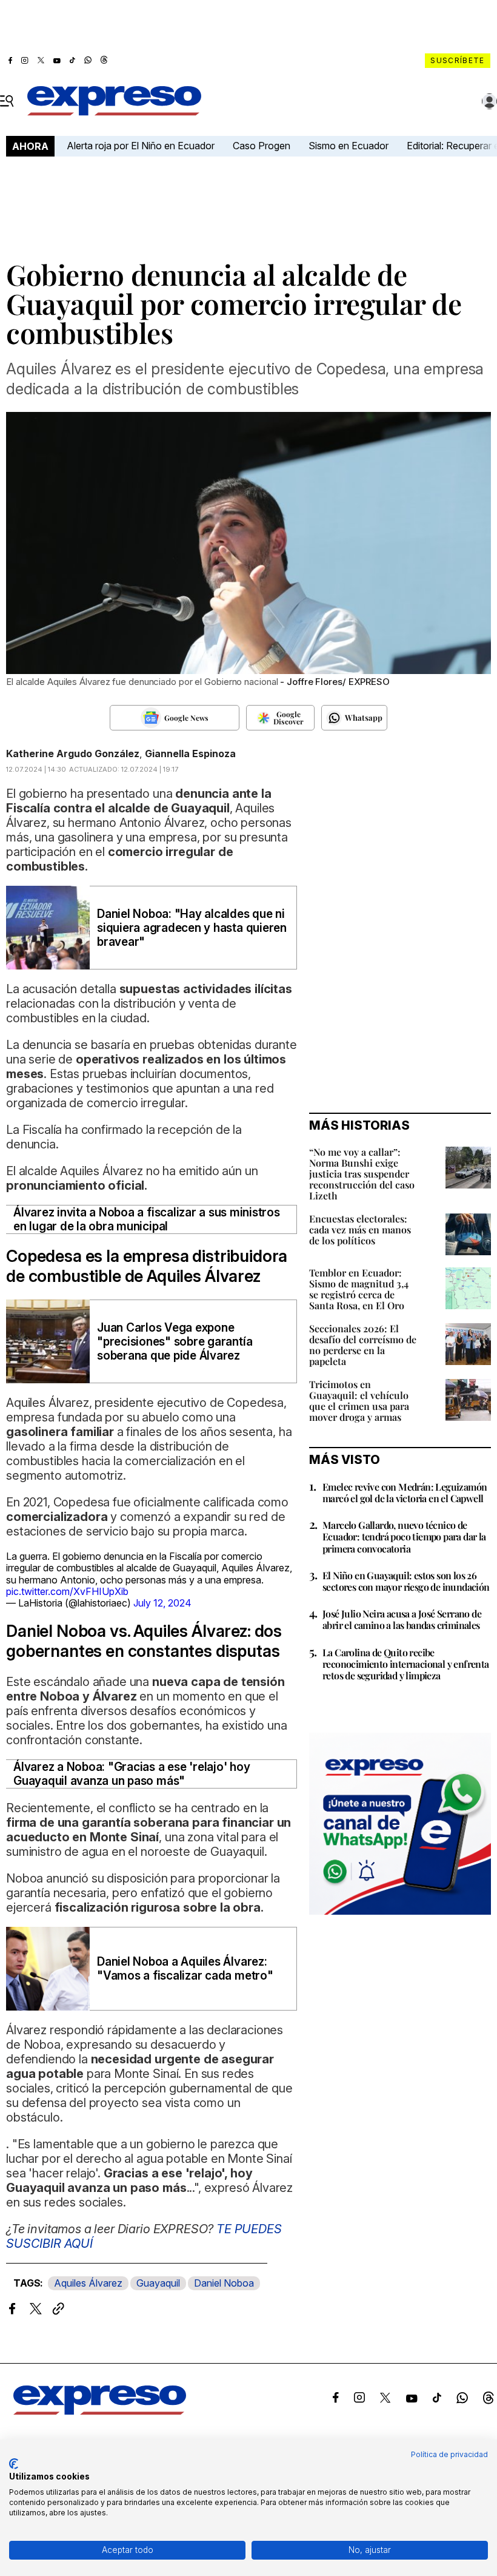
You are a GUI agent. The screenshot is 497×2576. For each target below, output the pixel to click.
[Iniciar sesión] (490, 101)
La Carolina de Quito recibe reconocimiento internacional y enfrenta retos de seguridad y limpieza (406, 1664)
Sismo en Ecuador (349, 146)
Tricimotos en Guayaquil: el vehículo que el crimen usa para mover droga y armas (359, 1401)
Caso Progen (262, 146)
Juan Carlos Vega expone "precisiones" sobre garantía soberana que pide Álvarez (175, 1342)
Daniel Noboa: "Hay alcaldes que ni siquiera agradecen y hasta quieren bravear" (192, 928)
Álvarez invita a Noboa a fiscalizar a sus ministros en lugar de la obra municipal (147, 1219)
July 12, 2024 (162, 1603)
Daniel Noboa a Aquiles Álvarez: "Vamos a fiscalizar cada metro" (185, 1969)
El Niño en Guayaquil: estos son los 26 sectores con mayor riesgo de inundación (406, 1581)
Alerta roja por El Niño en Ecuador (141, 146)
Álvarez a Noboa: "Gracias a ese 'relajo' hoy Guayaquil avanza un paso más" (132, 1774)
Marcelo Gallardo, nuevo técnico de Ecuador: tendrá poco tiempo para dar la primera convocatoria (404, 1536)
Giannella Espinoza (190, 754)
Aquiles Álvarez (88, 2283)
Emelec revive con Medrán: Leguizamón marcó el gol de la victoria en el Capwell (405, 1492)
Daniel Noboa (224, 2283)
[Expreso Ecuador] (100, 2411)
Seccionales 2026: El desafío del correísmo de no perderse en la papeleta (363, 1345)
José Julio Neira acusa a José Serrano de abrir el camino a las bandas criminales (402, 1619)
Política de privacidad (449, 2454)
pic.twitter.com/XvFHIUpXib (67, 1591)
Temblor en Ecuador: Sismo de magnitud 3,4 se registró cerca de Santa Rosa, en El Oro (359, 1289)
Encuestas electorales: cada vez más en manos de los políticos (360, 1229)
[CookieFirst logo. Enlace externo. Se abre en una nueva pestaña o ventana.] (14, 2464)
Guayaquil (158, 2283)
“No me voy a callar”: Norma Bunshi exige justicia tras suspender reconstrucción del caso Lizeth (362, 1174)
